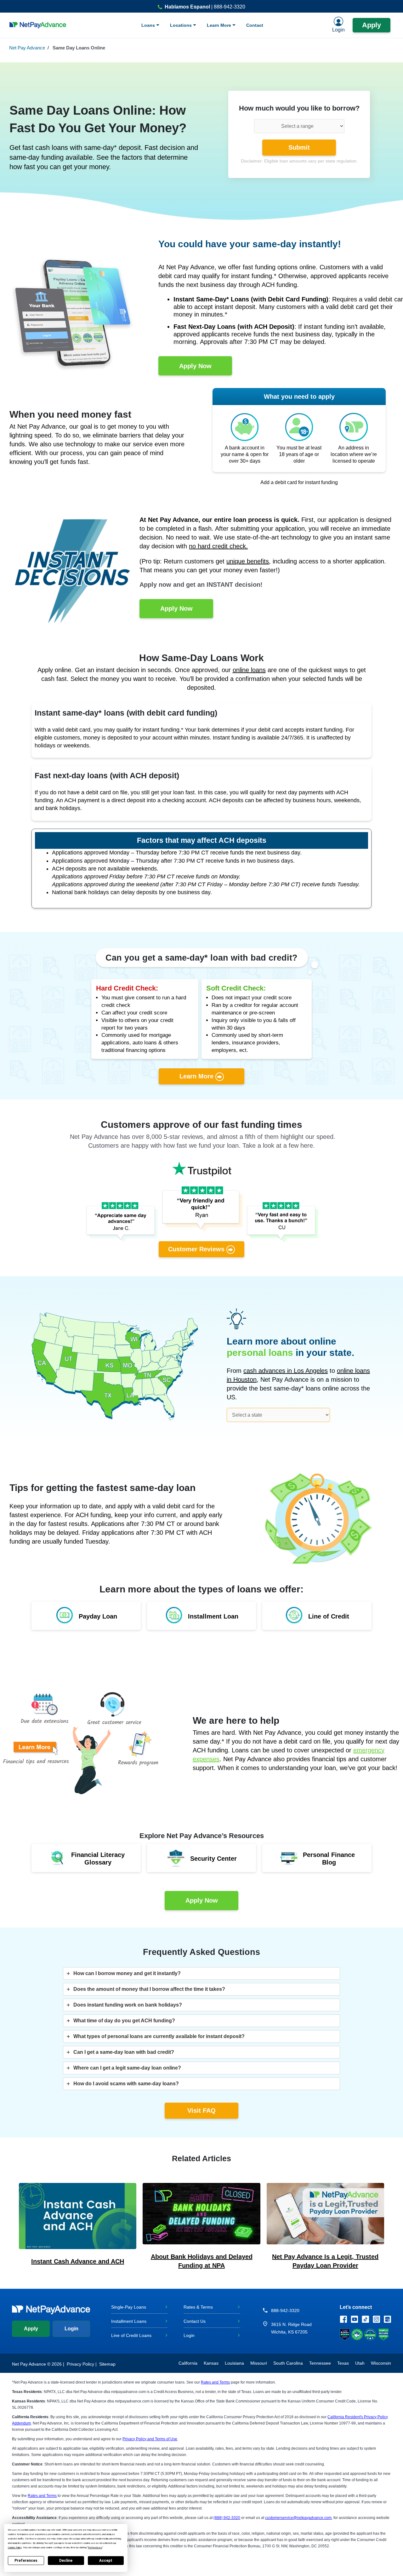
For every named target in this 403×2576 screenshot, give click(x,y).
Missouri (259, 2363)
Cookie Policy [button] (15, 2547)
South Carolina (288, 2363)
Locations (182, 25)
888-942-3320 (285, 2310)
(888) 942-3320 (227, 2518)
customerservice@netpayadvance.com (298, 2518)
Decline (66, 2561)
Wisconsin (381, 2363)
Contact (255, 25)
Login (71, 2329)
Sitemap (107, 2364)
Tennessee (320, 2363)
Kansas (211, 2363)
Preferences (26, 2561)
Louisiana (234, 2363)
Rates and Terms (215, 2382)
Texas (343, 2363)
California (188, 2363)
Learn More (220, 25)
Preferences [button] (95, 2547)
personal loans (260, 1353)
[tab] (201, 1973)
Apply (372, 25)
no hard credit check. (218, 546)
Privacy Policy (80, 2364)
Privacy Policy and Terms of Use (150, 2439)
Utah (360, 2363)
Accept (106, 2561)
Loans (149, 25)
